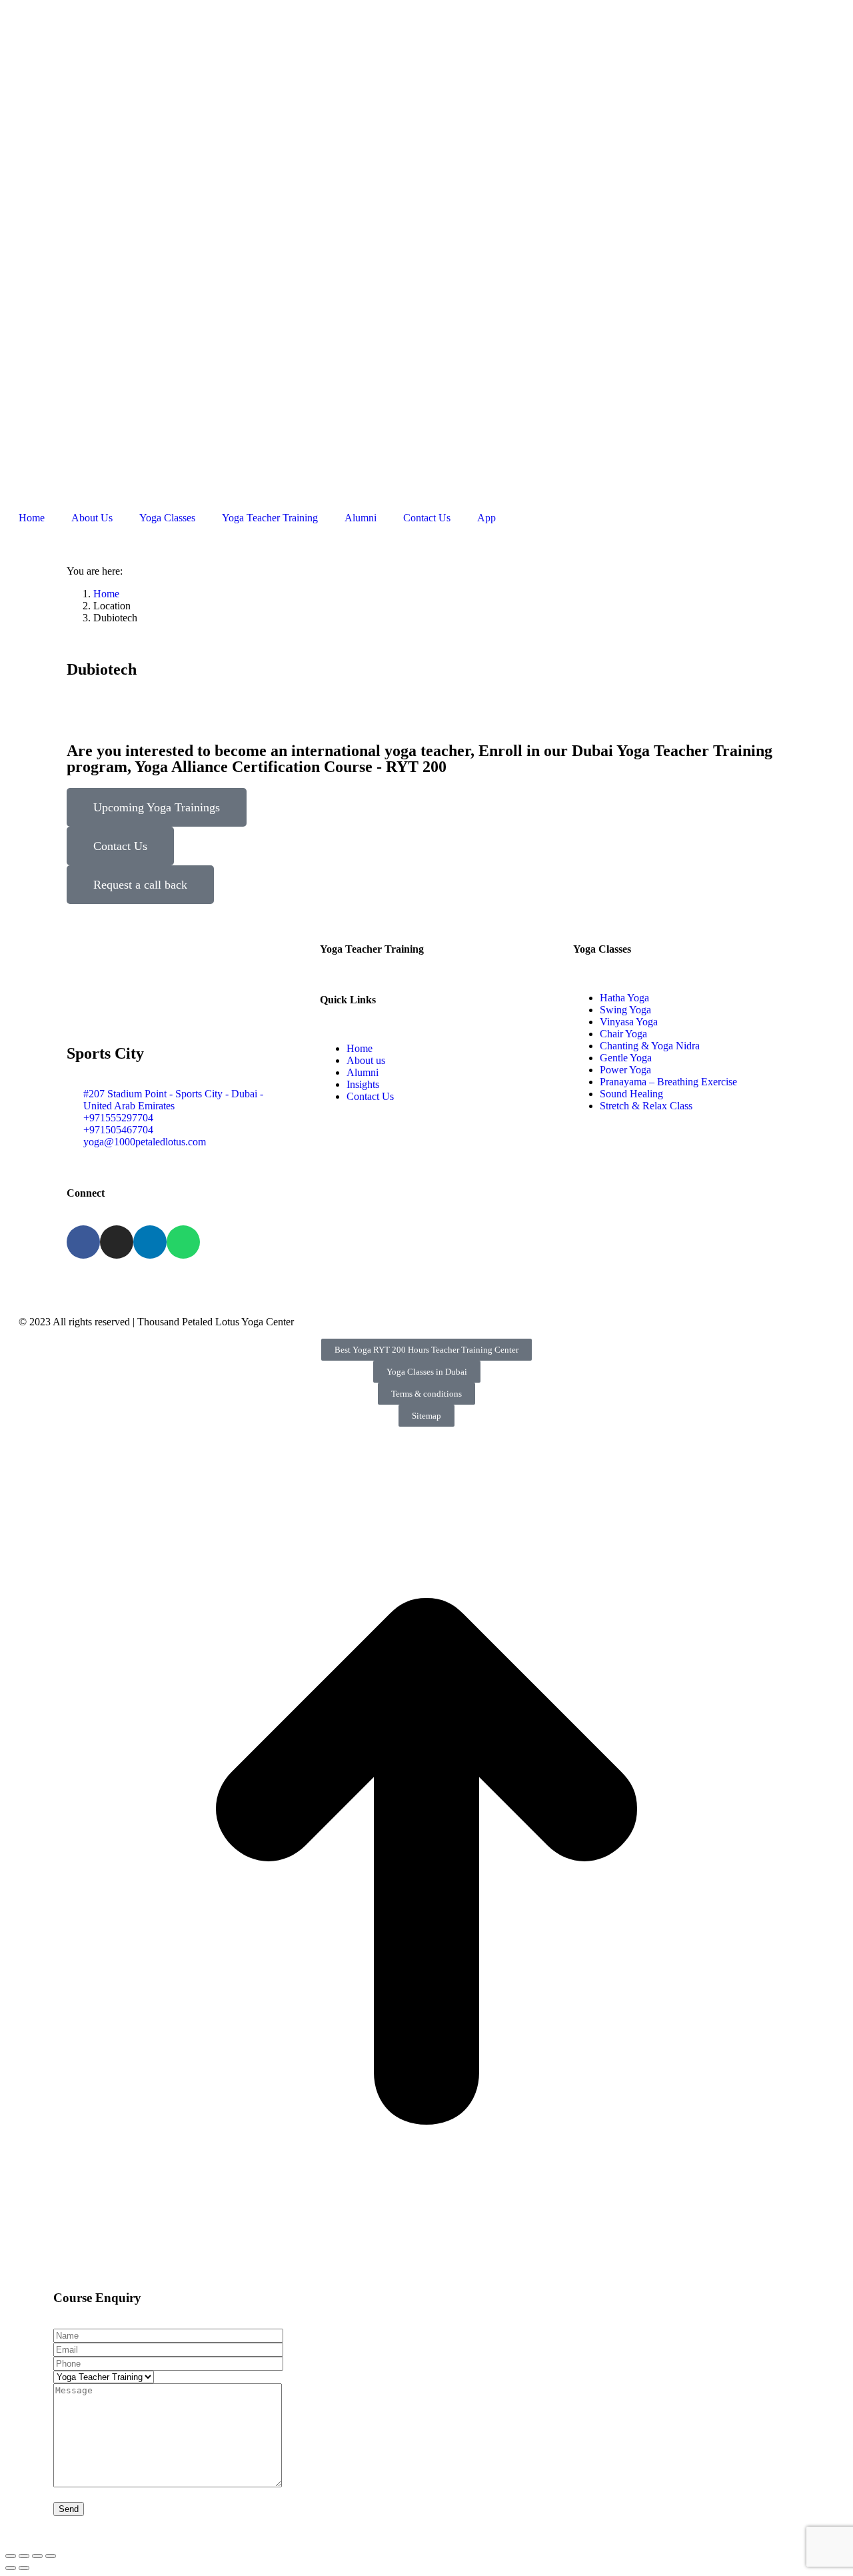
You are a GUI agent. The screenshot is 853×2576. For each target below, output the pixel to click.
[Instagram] (117, 1242)
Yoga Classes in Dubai (427, 1372)
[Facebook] (83, 1242)
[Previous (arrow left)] (11, 2568)
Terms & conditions (426, 1394)
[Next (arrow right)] (24, 2568)
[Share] (24, 2556)
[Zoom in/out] (51, 2556)
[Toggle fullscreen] (37, 2556)
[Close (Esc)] (11, 2556)
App (486, 518)
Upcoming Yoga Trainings (157, 807)
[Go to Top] (426, 2279)
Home (32, 518)
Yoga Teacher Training (270, 518)
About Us (92, 518)
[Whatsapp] (183, 1242)
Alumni (361, 518)
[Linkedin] (150, 1242)
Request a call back (140, 885)
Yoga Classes (167, 518)
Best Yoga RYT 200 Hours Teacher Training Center (426, 1350)
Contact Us (427, 518)
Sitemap (426, 1416)
